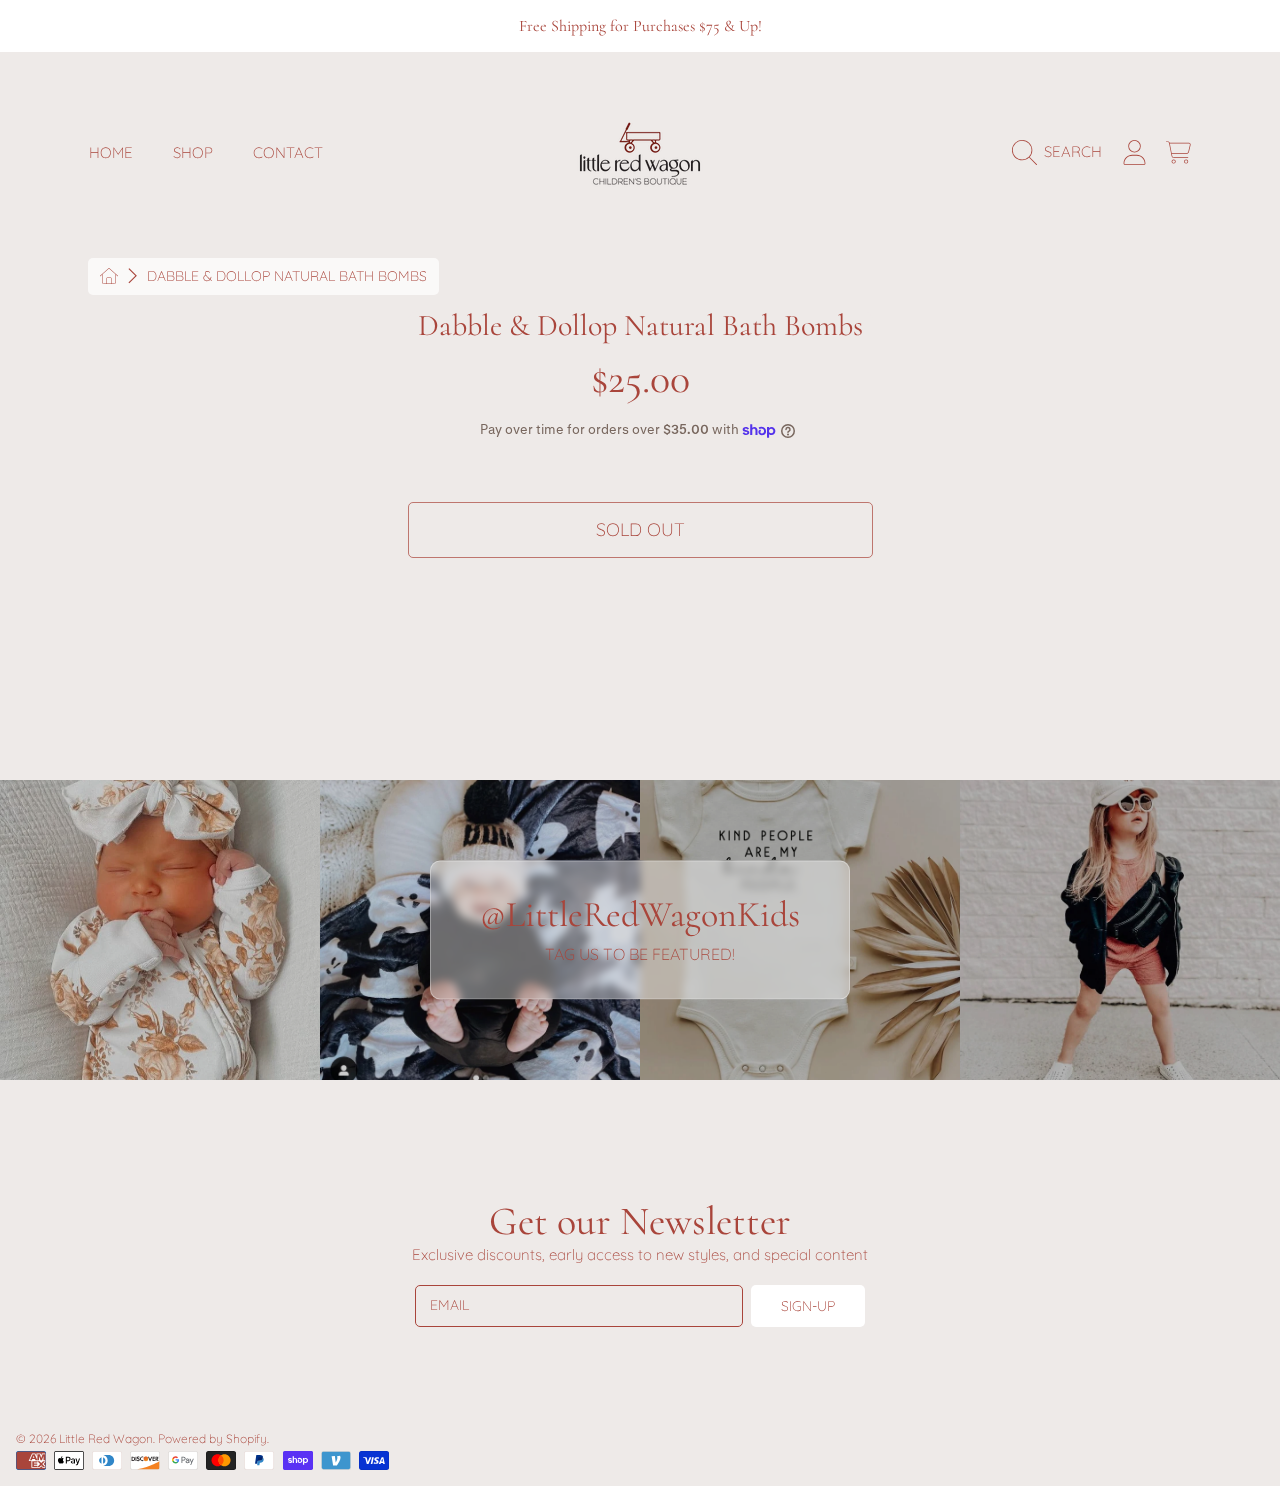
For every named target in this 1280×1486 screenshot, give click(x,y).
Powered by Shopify (212, 1438)
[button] (1062, 152)
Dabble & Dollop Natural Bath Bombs (287, 276)
